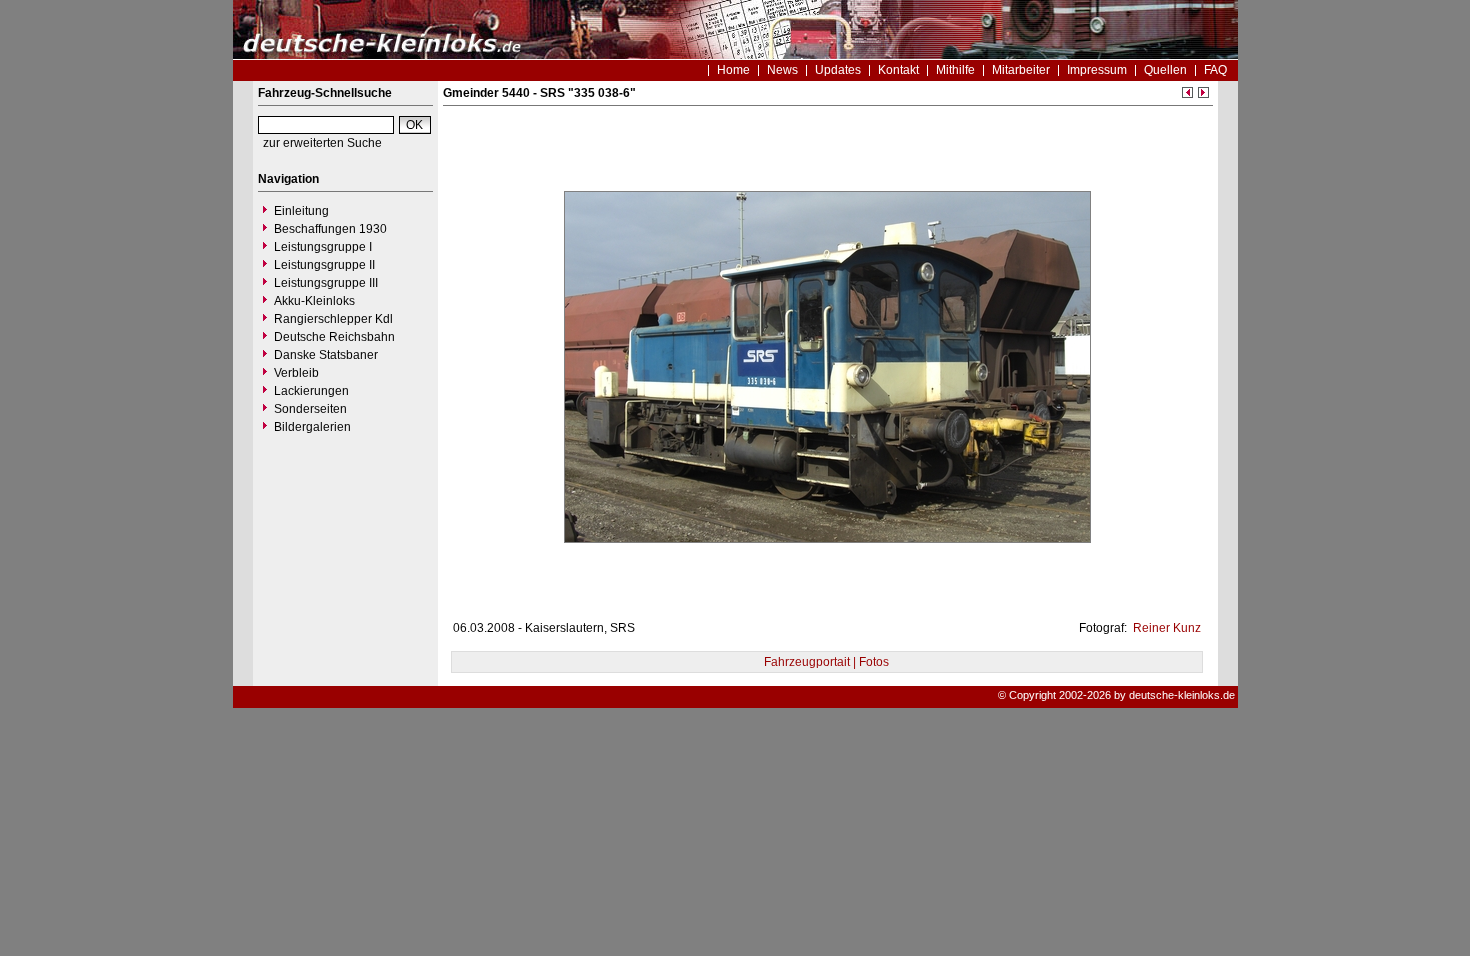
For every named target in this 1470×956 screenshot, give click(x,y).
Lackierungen (311, 391)
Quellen (1165, 70)
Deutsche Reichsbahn (334, 337)
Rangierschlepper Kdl (333, 319)
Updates (838, 70)
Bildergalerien (312, 427)
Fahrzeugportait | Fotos (826, 662)
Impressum (1097, 70)
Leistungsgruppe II (324, 265)
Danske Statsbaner (326, 355)
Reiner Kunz (1165, 628)
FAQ (1215, 70)
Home (733, 70)
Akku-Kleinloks (314, 301)
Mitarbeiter (1021, 70)
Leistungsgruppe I (323, 247)
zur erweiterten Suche (322, 143)
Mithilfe (955, 70)
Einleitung (301, 211)
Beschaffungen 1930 (330, 229)
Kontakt (898, 70)
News (782, 70)
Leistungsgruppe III (326, 283)
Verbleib (296, 373)
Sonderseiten (310, 409)
